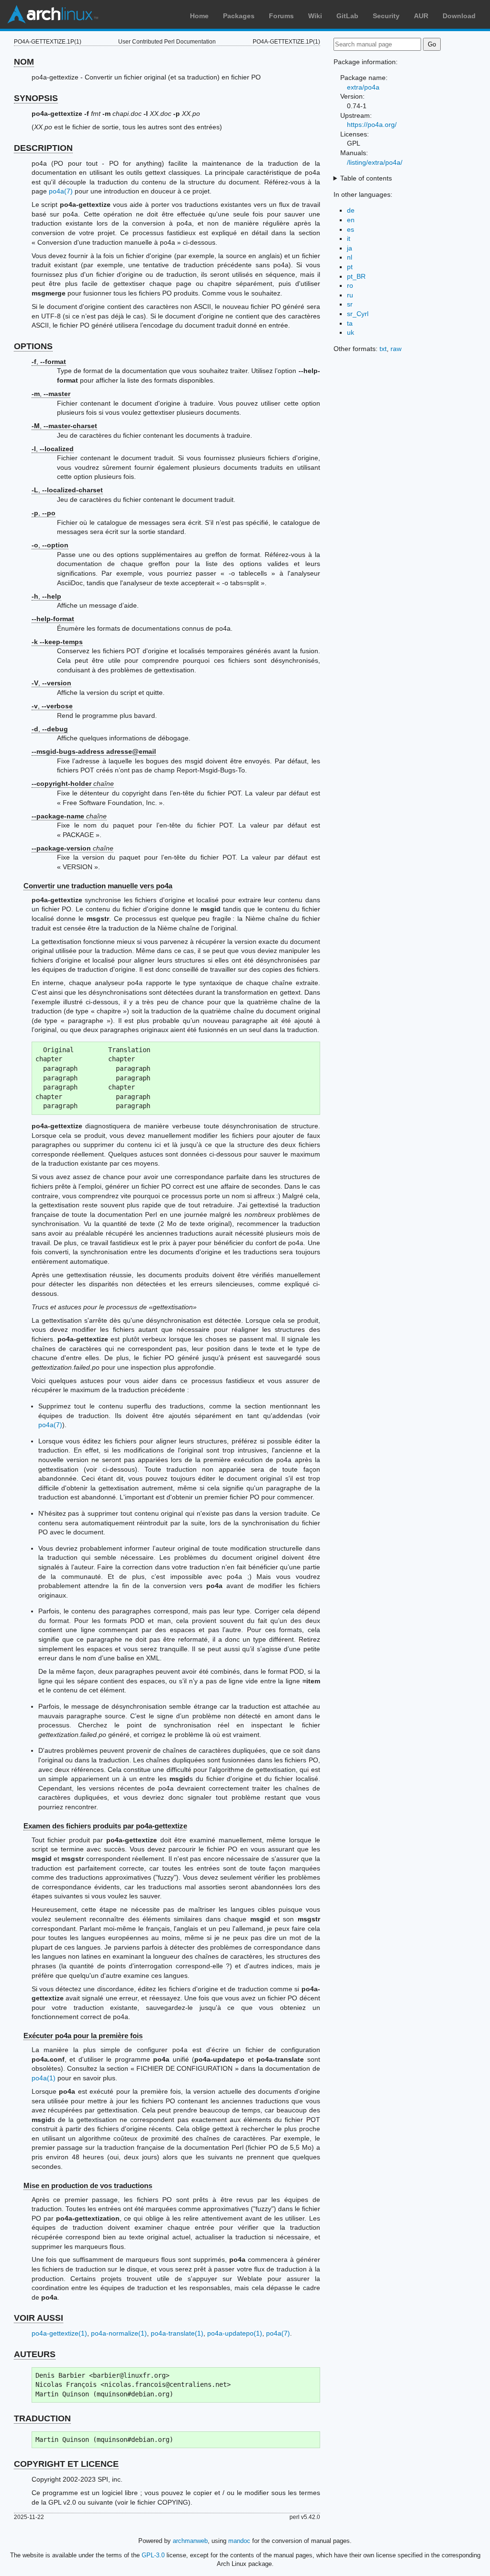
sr (350, 304)
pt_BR (356, 276)
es (351, 229)
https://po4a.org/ (372, 125)
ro (350, 285)
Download (459, 16)
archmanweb (190, 2541)
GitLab (347, 16)
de (351, 210)
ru (350, 295)
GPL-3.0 (153, 2555)
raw (396, 349)
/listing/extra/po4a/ (375, 162)
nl (350, 257)
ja (350, 248)
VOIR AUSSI (39, 2318)
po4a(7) (61, 191)
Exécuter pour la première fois (83, 2036)
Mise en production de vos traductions (88, 2185)
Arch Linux (53, 14)
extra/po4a (363, 87)
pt (350, 267)
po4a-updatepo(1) (235, 2333)
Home (199, 16)
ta (350, 323)
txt (383, 349)
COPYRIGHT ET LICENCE (66, 2464)
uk (351, 332)
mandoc (239, 2541)
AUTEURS (35, 2354)
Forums (281, 16)
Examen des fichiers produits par (105, 1826)
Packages (239, 16)
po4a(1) (44, 2078)
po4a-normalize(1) (119, 2333)
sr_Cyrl (358, 314)
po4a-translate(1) (177, 2333)
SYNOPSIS (36, 98)
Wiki (315, 16)
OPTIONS (33, 346)
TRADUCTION (42, 2418)
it (349, 238)
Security (386, 16)
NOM (24, 62)
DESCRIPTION (43, 148)
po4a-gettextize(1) (59, 2333)
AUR (421, 16)
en (351, 220)
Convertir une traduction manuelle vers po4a (98, 886)
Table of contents (366, 178)
